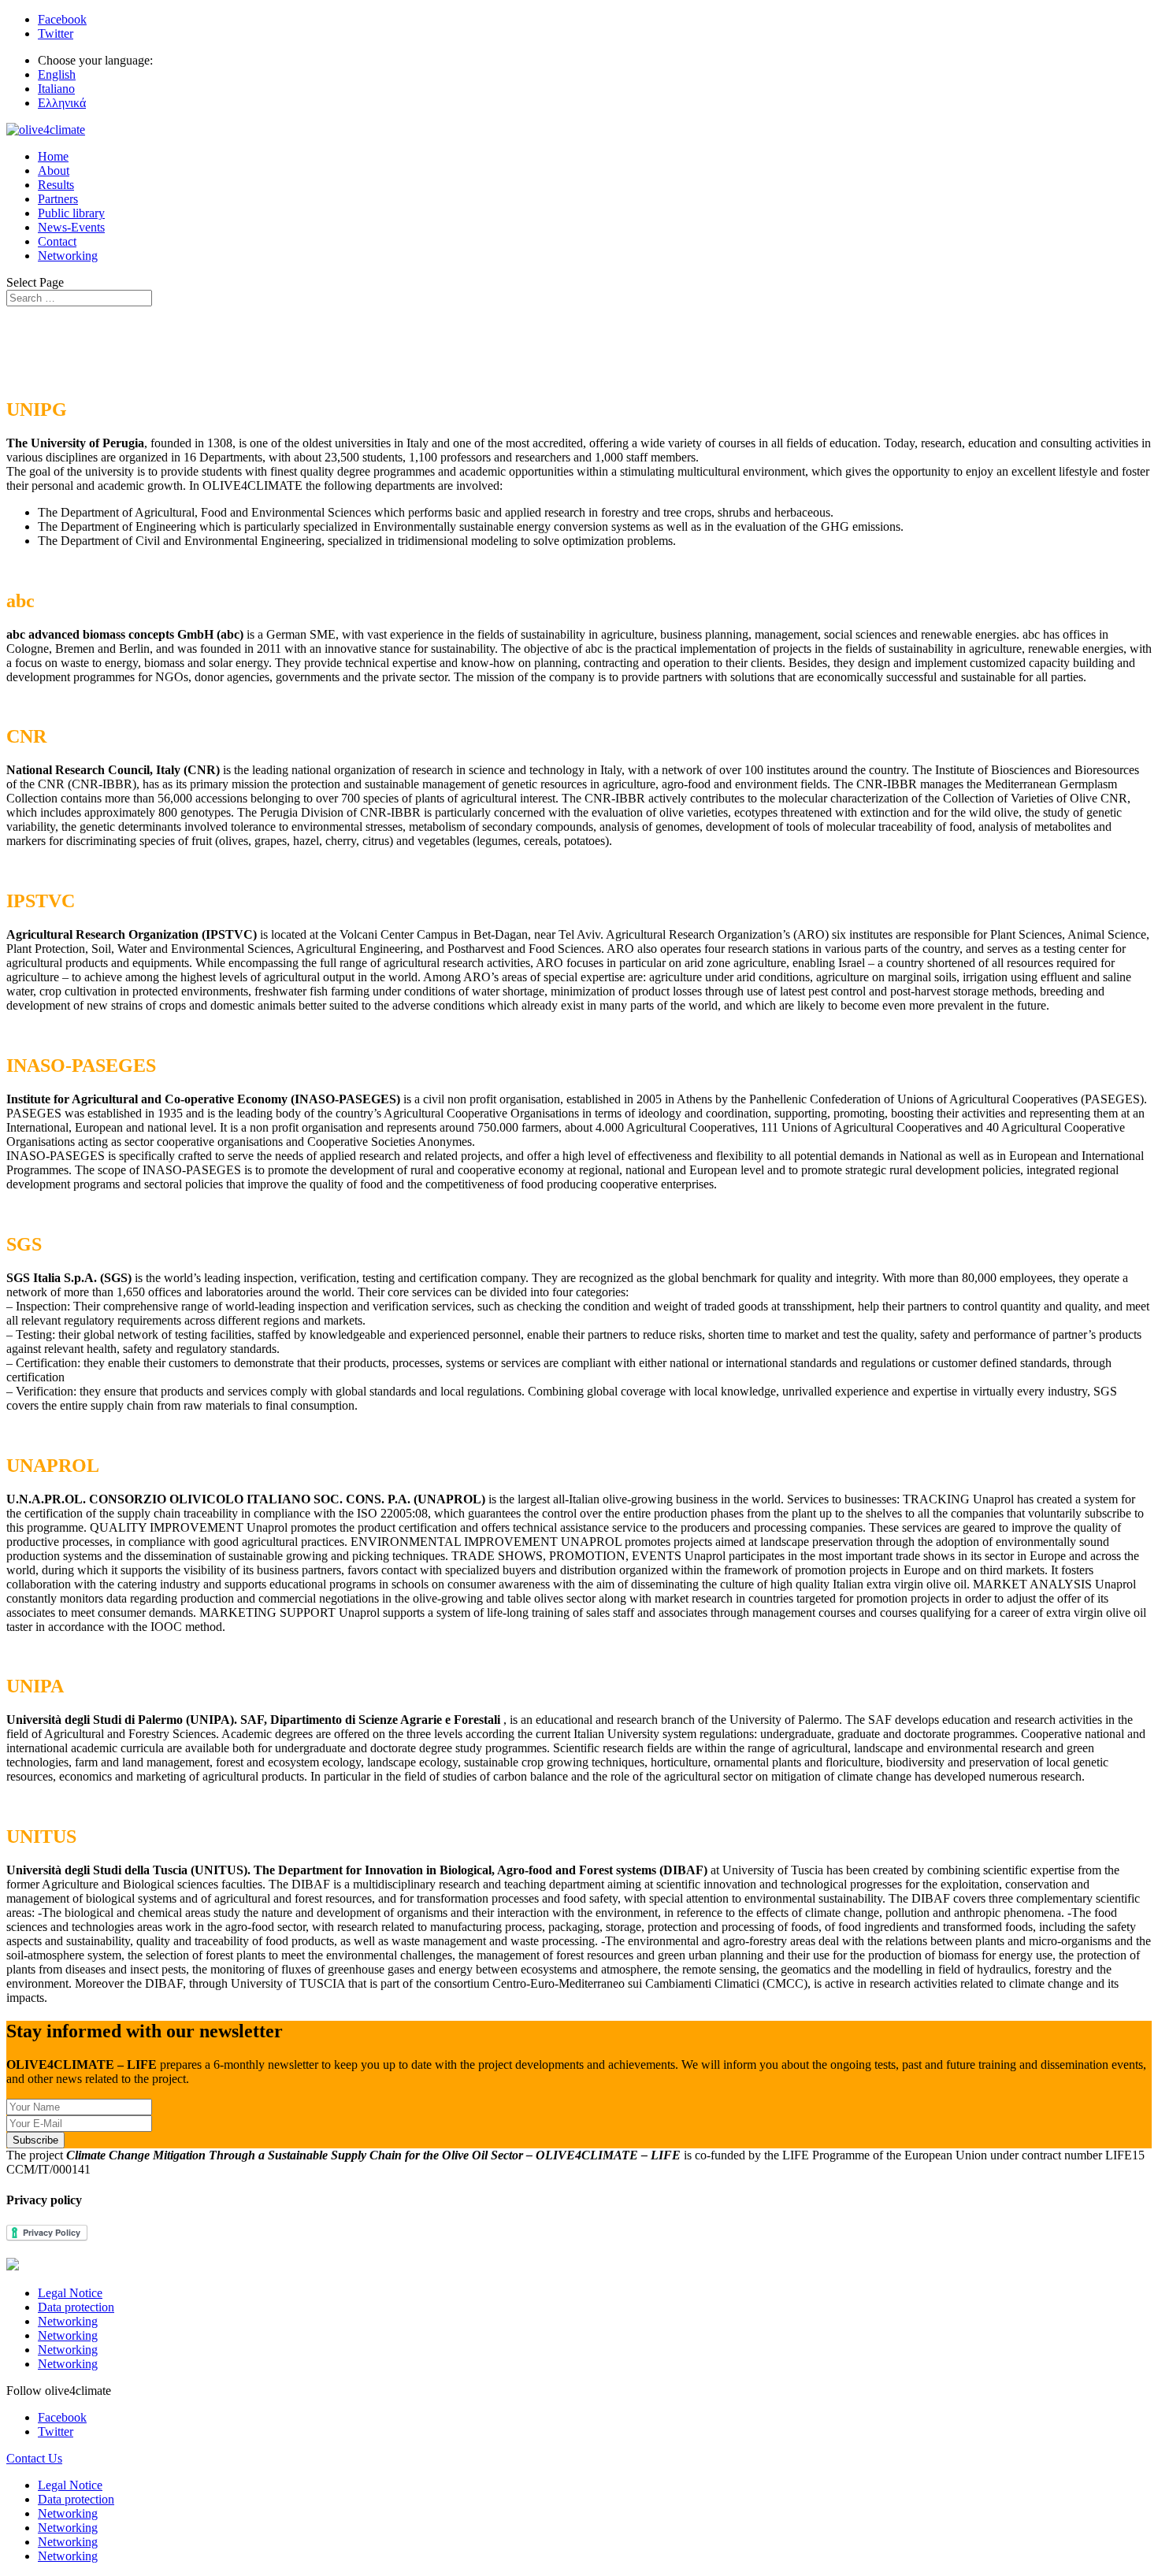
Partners (58, 199)
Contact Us (34, 2458)
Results (56, 185)
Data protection (76, 2307)
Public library (71, 213)
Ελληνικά (62, 103)
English (57, 74)
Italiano (56, 89)
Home (53, 156)
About (54, 170)
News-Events (71, 227)
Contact (57, 241)
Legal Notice (70, 2293)
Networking (68, 256)
